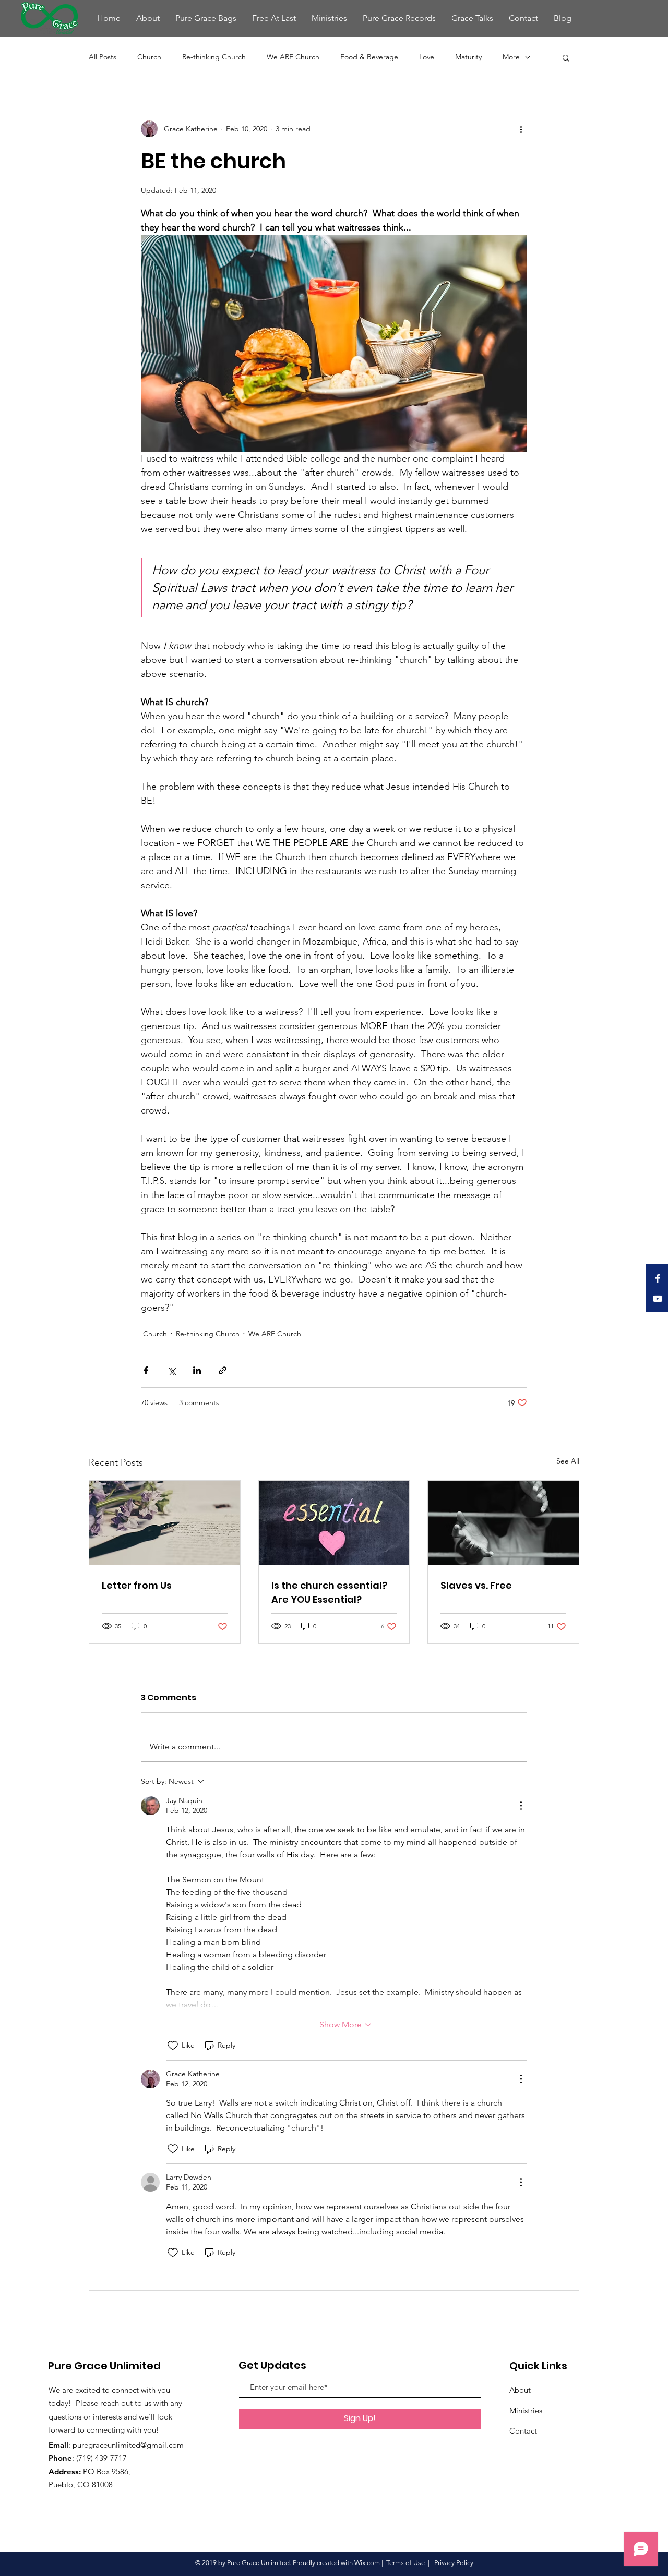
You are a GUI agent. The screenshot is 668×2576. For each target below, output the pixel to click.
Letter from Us (137, 1585)
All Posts (103, 57)
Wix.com (367, 2563)
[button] (566, 57)
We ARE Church (293, 57)
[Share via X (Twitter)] (171, 1370)
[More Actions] (521, 1806)
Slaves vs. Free (476, 1585)
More (511, 57)
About (520, 2390)
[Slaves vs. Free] (503, 1523)
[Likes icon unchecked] (173, 2046)
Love (427, 57)
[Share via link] (223, 1370)
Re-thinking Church (214, 57)
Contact (523, 2431)
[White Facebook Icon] (658, 1278)
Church (149, 57)
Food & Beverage (369, 57)
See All (568, 1461)
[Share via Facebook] (146, 1370)
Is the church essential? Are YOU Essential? (329, 1592)
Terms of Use (405, 2563)
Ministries (526, 2410)
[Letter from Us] (165, 1523)
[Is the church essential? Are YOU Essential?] (334, 1523)
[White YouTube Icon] (658, 1299)
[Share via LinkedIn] (197, 1370)
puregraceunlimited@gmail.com (128, 2445)
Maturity (468, 57)
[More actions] (521, 129)
